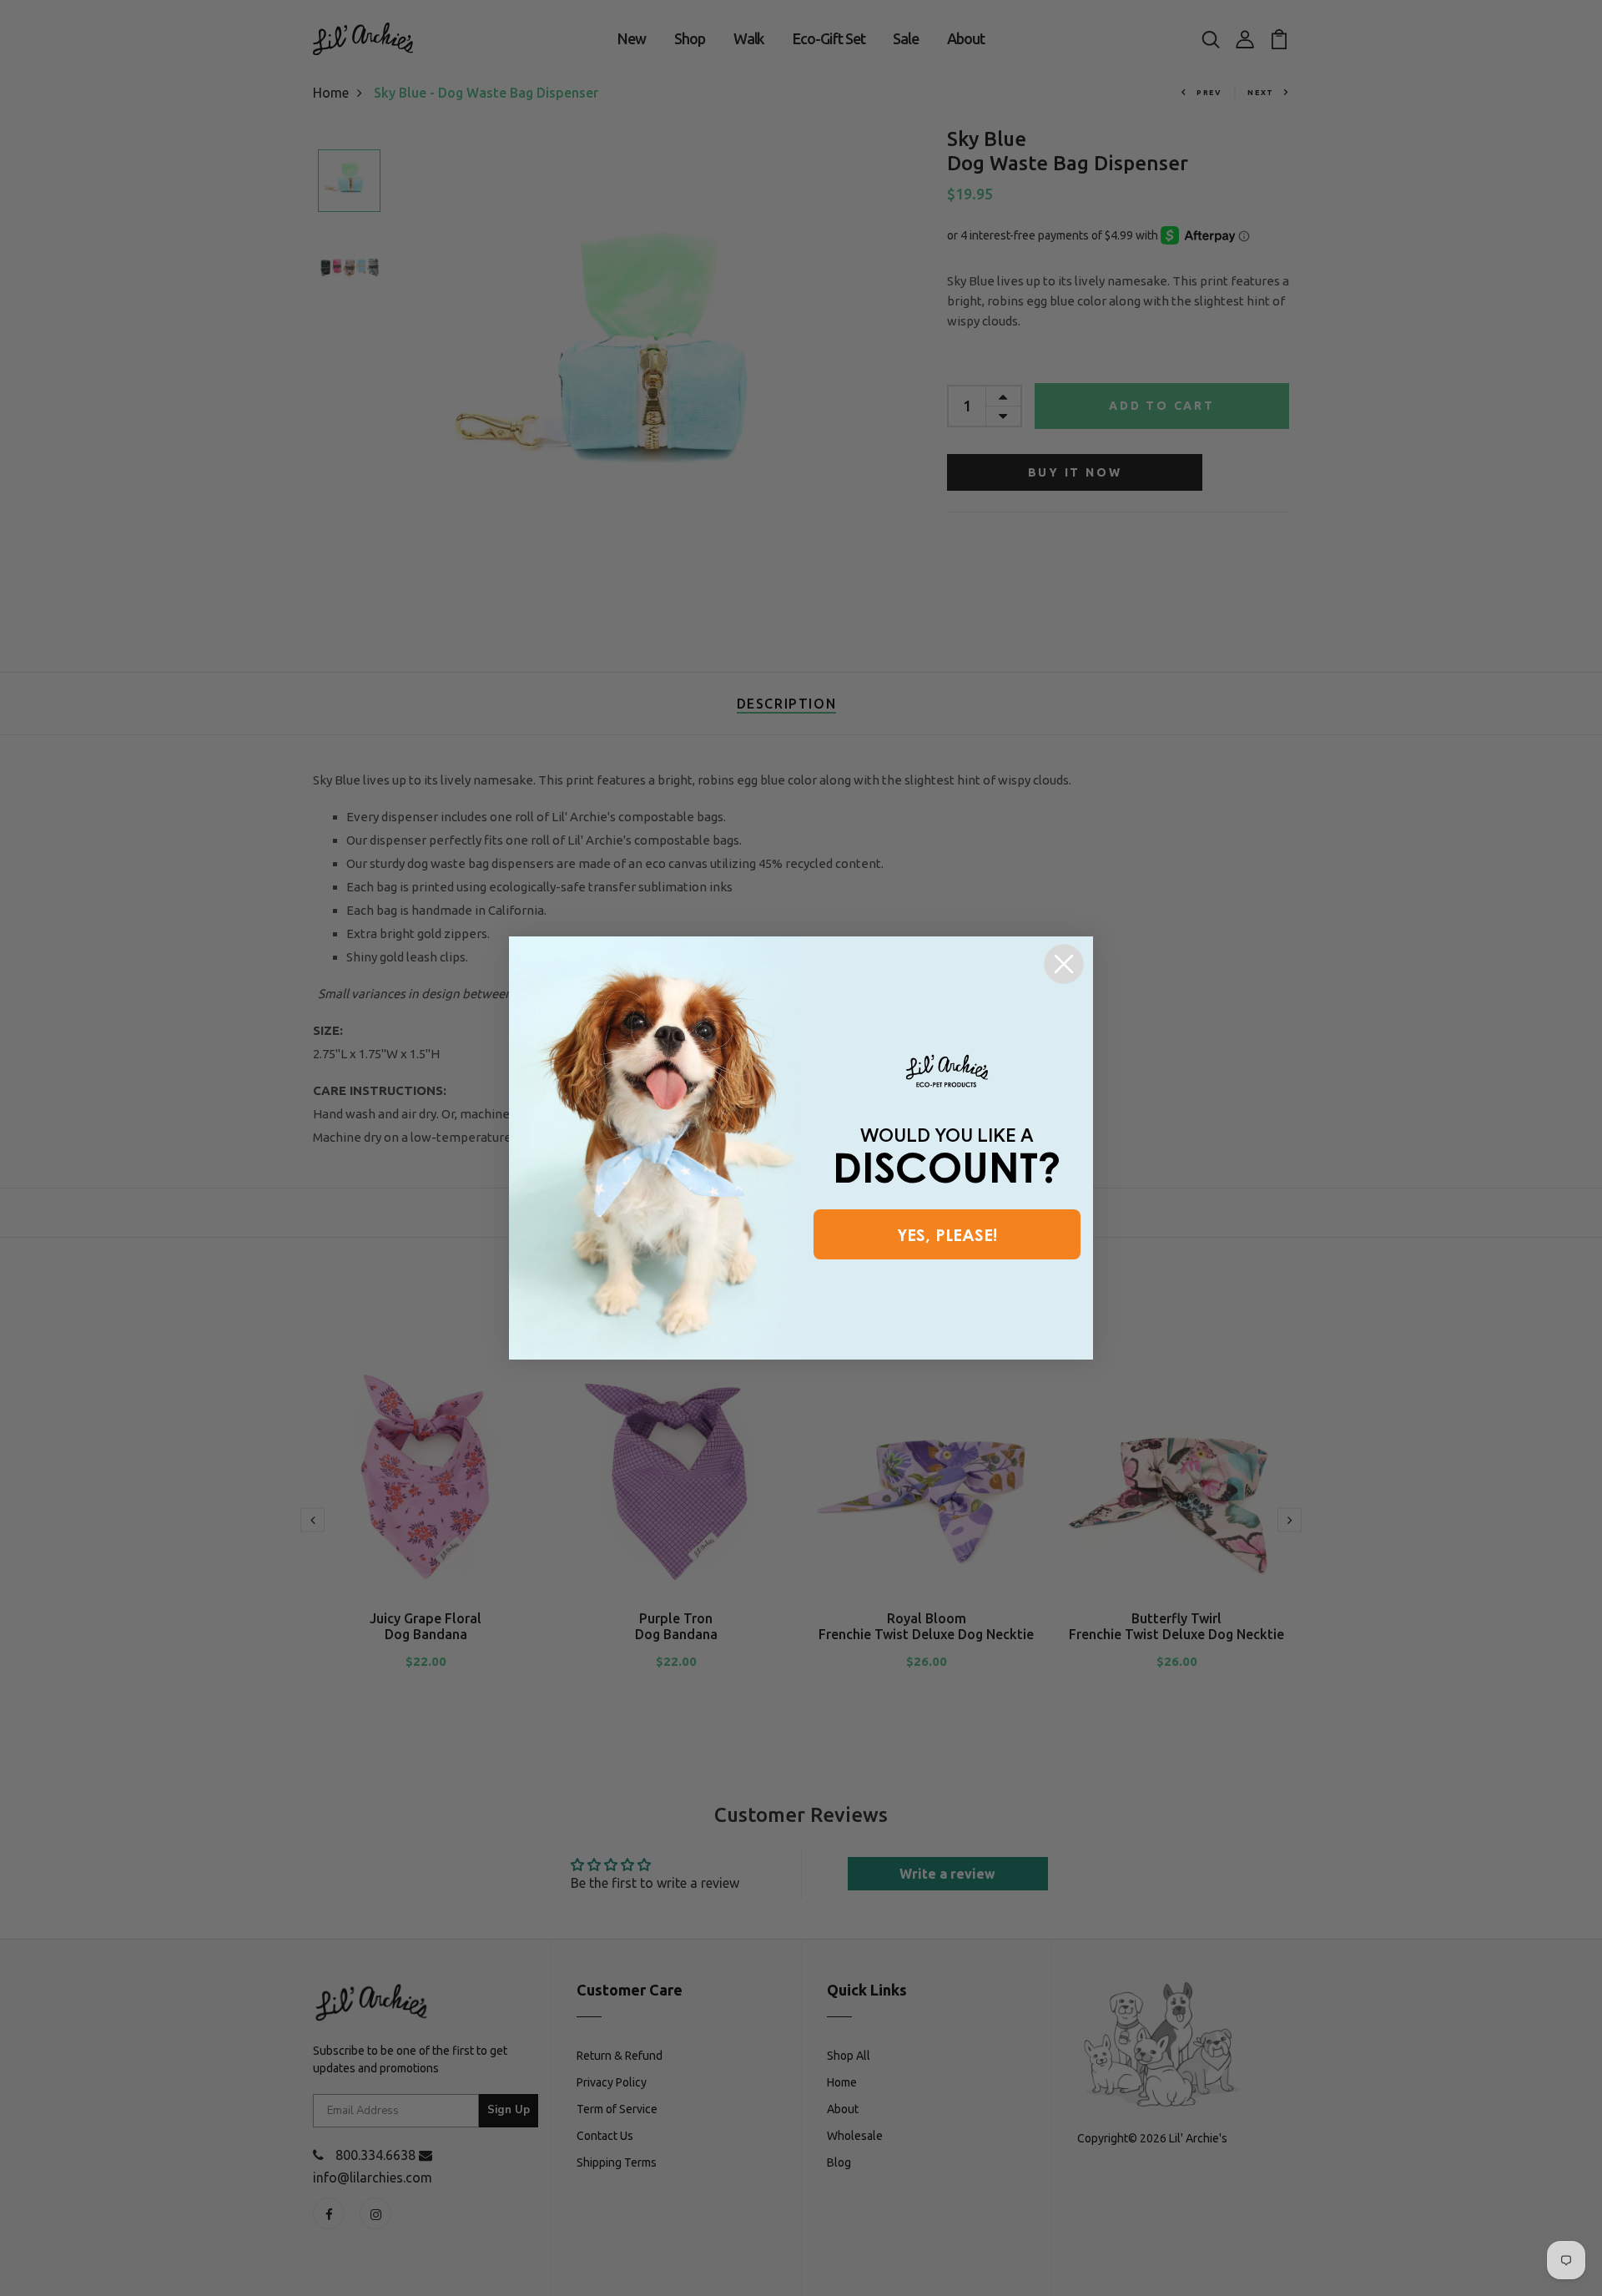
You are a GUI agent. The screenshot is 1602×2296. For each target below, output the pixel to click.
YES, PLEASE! (947, 1234)
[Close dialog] (1064, 964)
